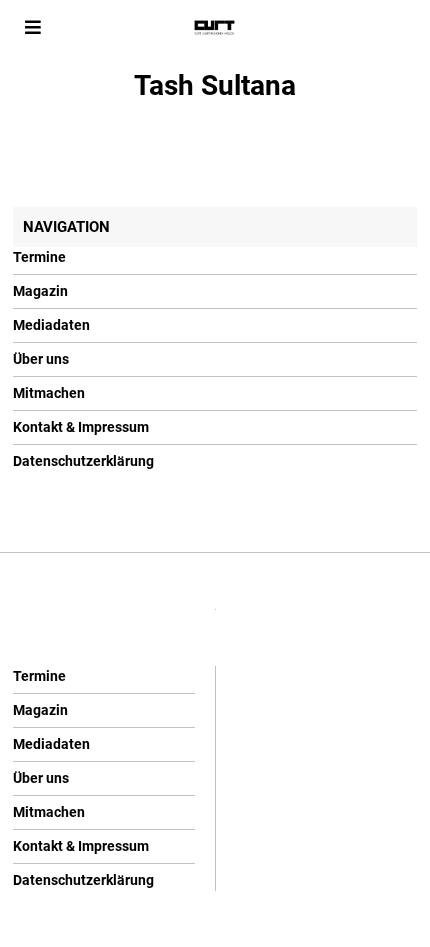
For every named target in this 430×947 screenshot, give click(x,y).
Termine (39, 257)
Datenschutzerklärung (83, 461)
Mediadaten (51, 325)
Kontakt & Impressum (81, 427)
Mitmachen (49, 393)
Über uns (41, 359)
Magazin (40, 291)
